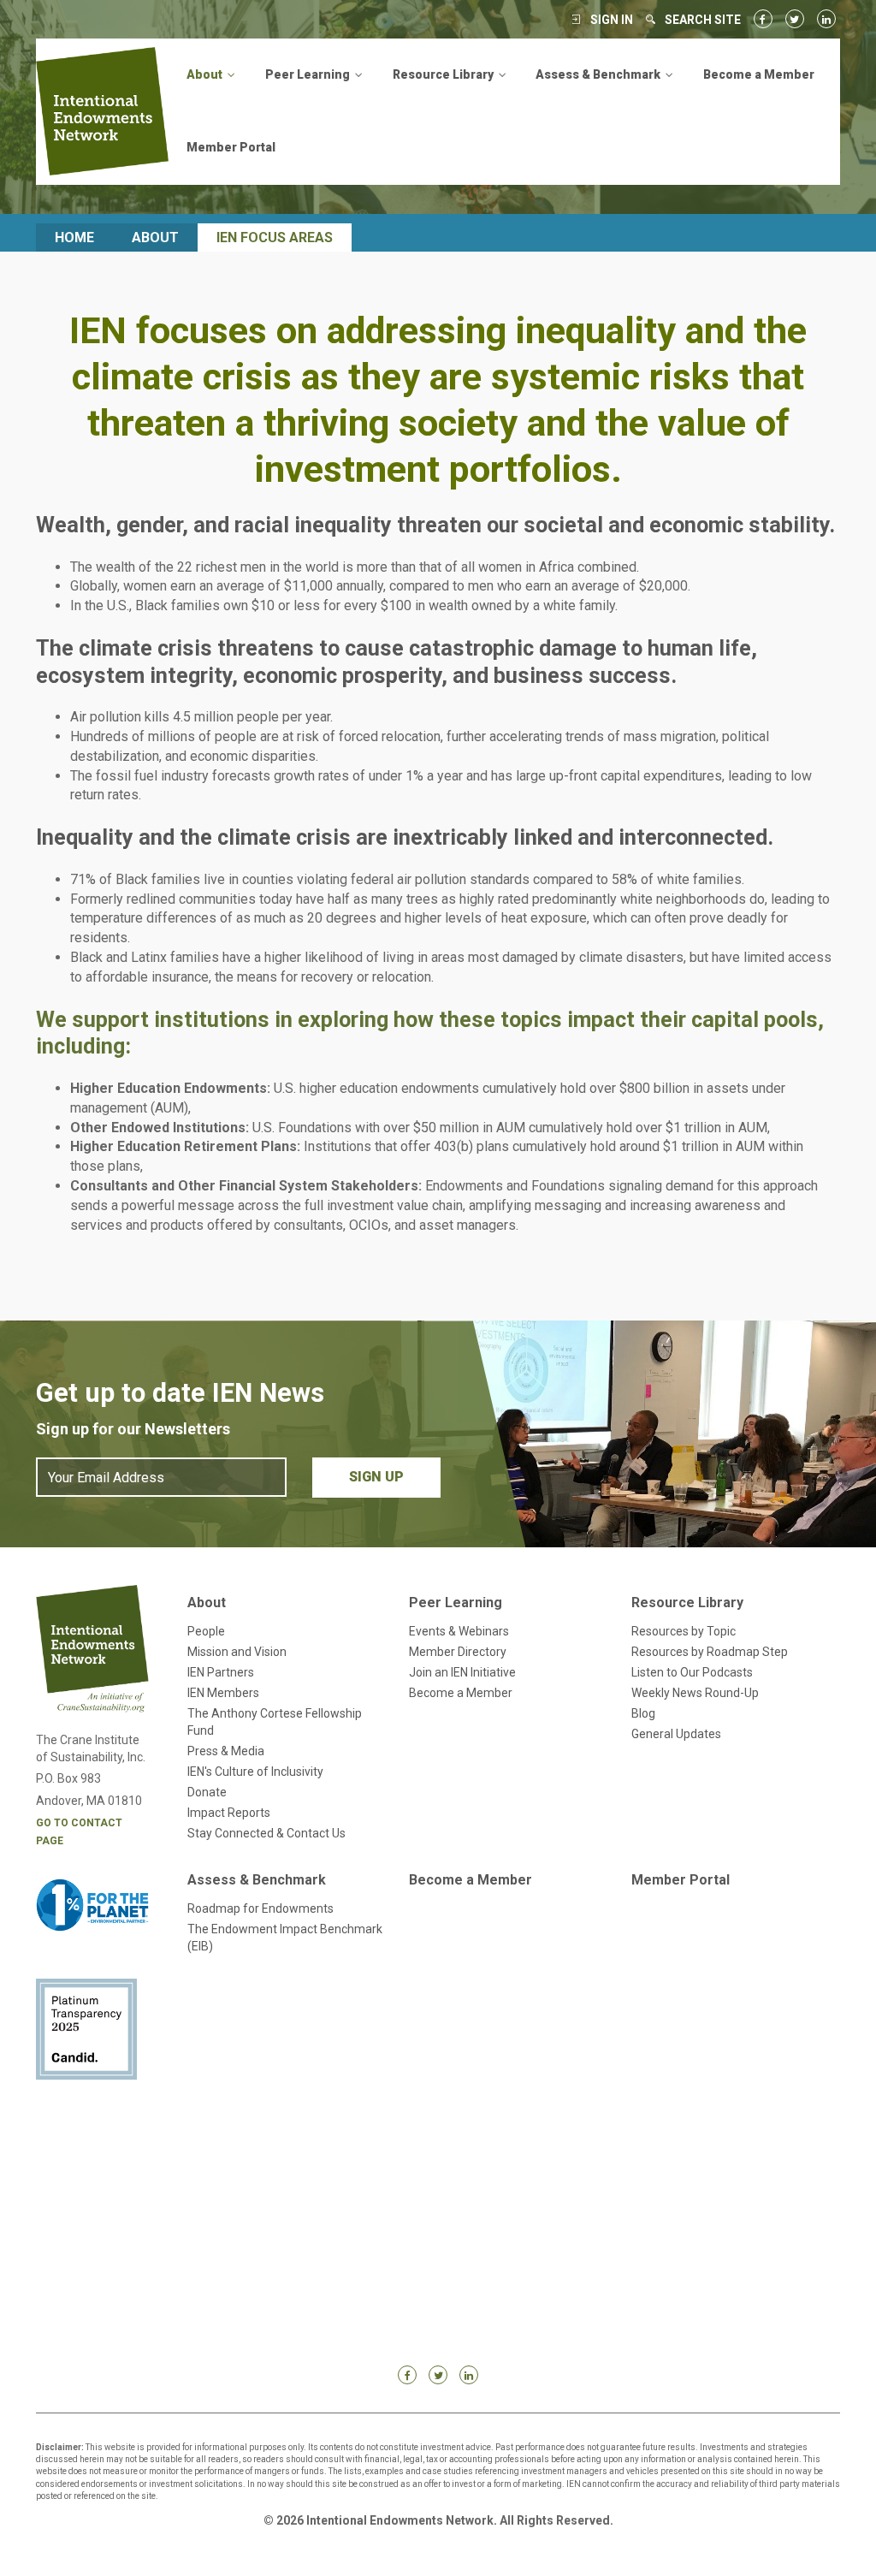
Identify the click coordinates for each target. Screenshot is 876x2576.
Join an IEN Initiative (462, 1672)
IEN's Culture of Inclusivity (255, 1772)
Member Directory (458, 1652)
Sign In (612, 20)
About (155, 237)
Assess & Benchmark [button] (599, 74)
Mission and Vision (237, 1652)
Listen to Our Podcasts (692, 1672)
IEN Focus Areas (275, 237)
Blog (643, 1713)
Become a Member (759, 74)
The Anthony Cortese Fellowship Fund (275, 1722)
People (206, 1631)
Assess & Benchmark (257, 1880)
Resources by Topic (684, 1631)
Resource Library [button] (444, 74)
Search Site (703, 20)
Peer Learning (456, 1603)
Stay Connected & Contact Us (266, 1833)
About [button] (206, 74)
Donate (207, 1792)
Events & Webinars (459, 1631)
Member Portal (231, 147)
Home (74, 237)
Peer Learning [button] (309, 74)
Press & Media (226, 1751)
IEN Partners (221, 1672)
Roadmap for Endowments (260, 1908)
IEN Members (223, 1693)
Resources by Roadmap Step (710, 1652)
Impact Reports (229, 1813)
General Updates (676, 1734)
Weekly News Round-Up (695, 1693)
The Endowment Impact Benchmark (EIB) (285, 1938)
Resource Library (687, 1603)
